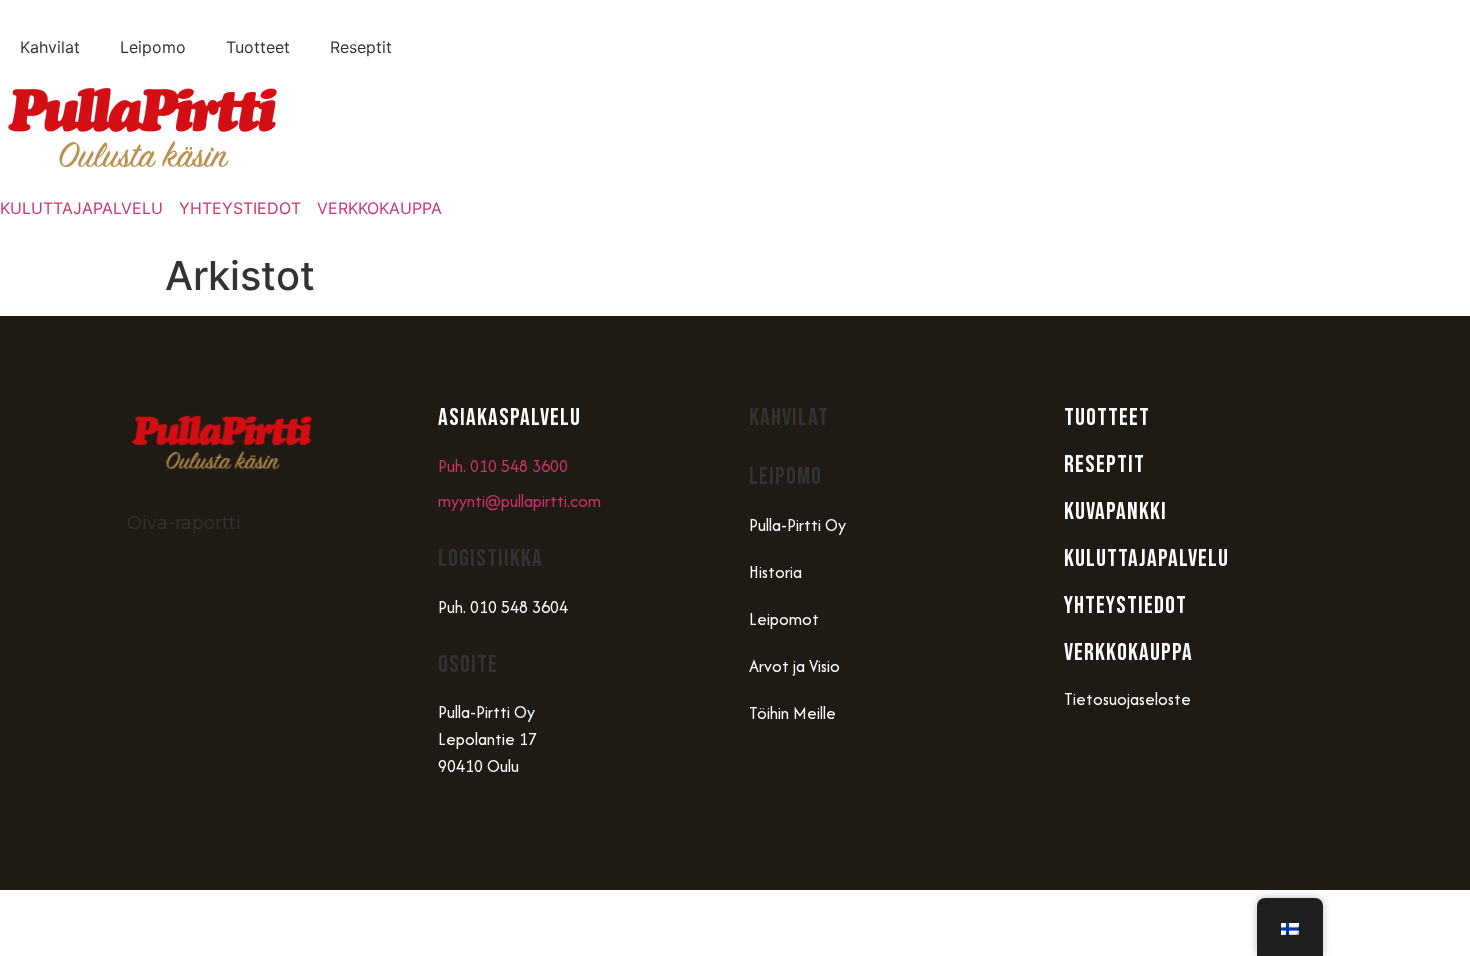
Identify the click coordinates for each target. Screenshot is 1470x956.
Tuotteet (258, 47)
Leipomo (153, 47)
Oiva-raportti (184, 523)
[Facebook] (212, 771)
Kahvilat (50, 47)
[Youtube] (272, 771)
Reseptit (361, 47)
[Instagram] (152, 771)
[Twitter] (332, 771)
